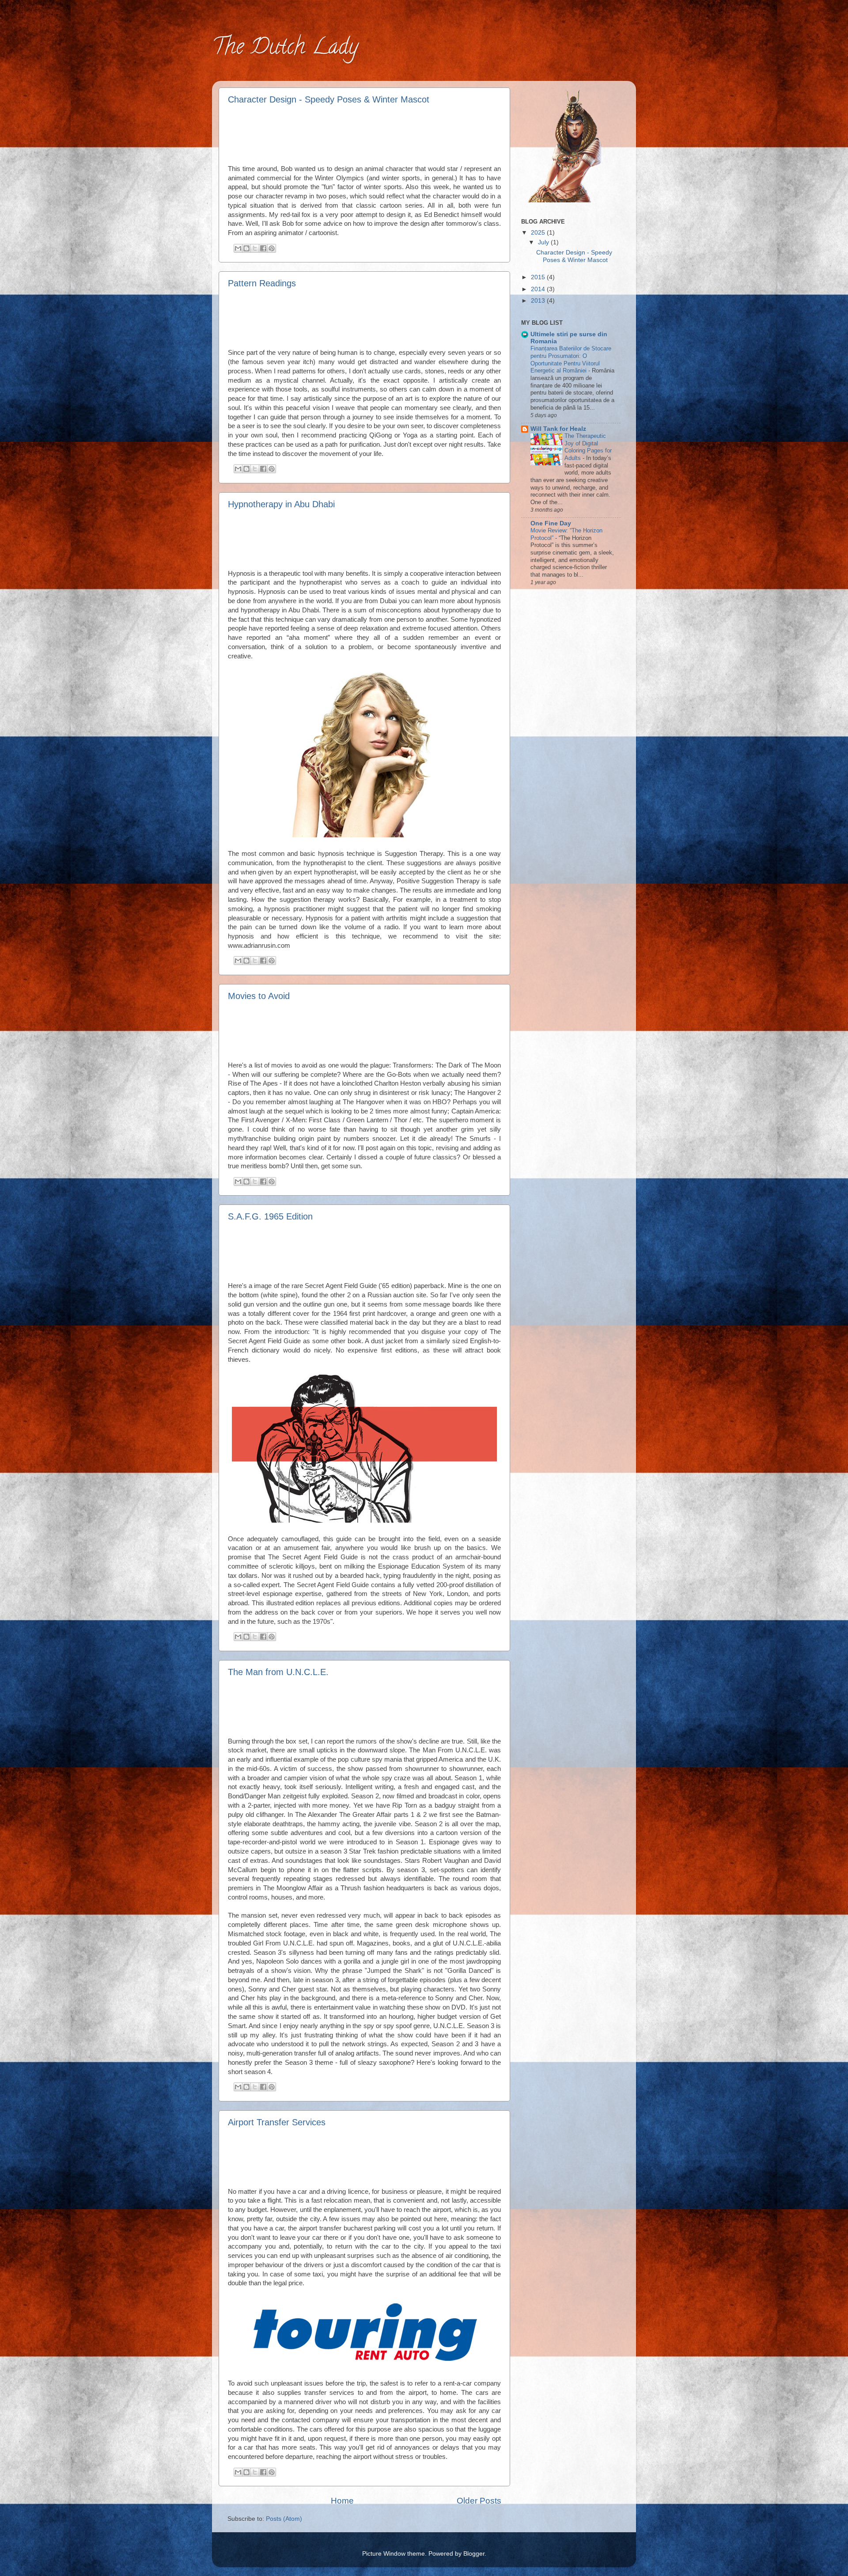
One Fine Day (551, 523)
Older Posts (479, 2501)
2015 (539, 277)
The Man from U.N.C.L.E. (278, 1672)
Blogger (474, 2554)
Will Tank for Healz (558, 429)
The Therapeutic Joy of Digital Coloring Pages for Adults (588, 447)
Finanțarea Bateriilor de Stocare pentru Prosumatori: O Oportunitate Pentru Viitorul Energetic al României (571, 359)
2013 (539, 301)
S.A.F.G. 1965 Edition (270, 1216)
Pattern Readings (262, 283)
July (544, 242)
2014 (539, 289)
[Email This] (238, 248)
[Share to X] (255, 248)
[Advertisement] (365, 133)
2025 (539, 233)
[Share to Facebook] (263, 248)
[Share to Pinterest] (272, 248)
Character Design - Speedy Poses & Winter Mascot (329, 99)
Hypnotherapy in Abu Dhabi (281, 504)
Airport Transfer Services (277, 2122)
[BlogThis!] (246, 248)
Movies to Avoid (259, 996)
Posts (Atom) (284, 2519)
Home (342, 2501)
